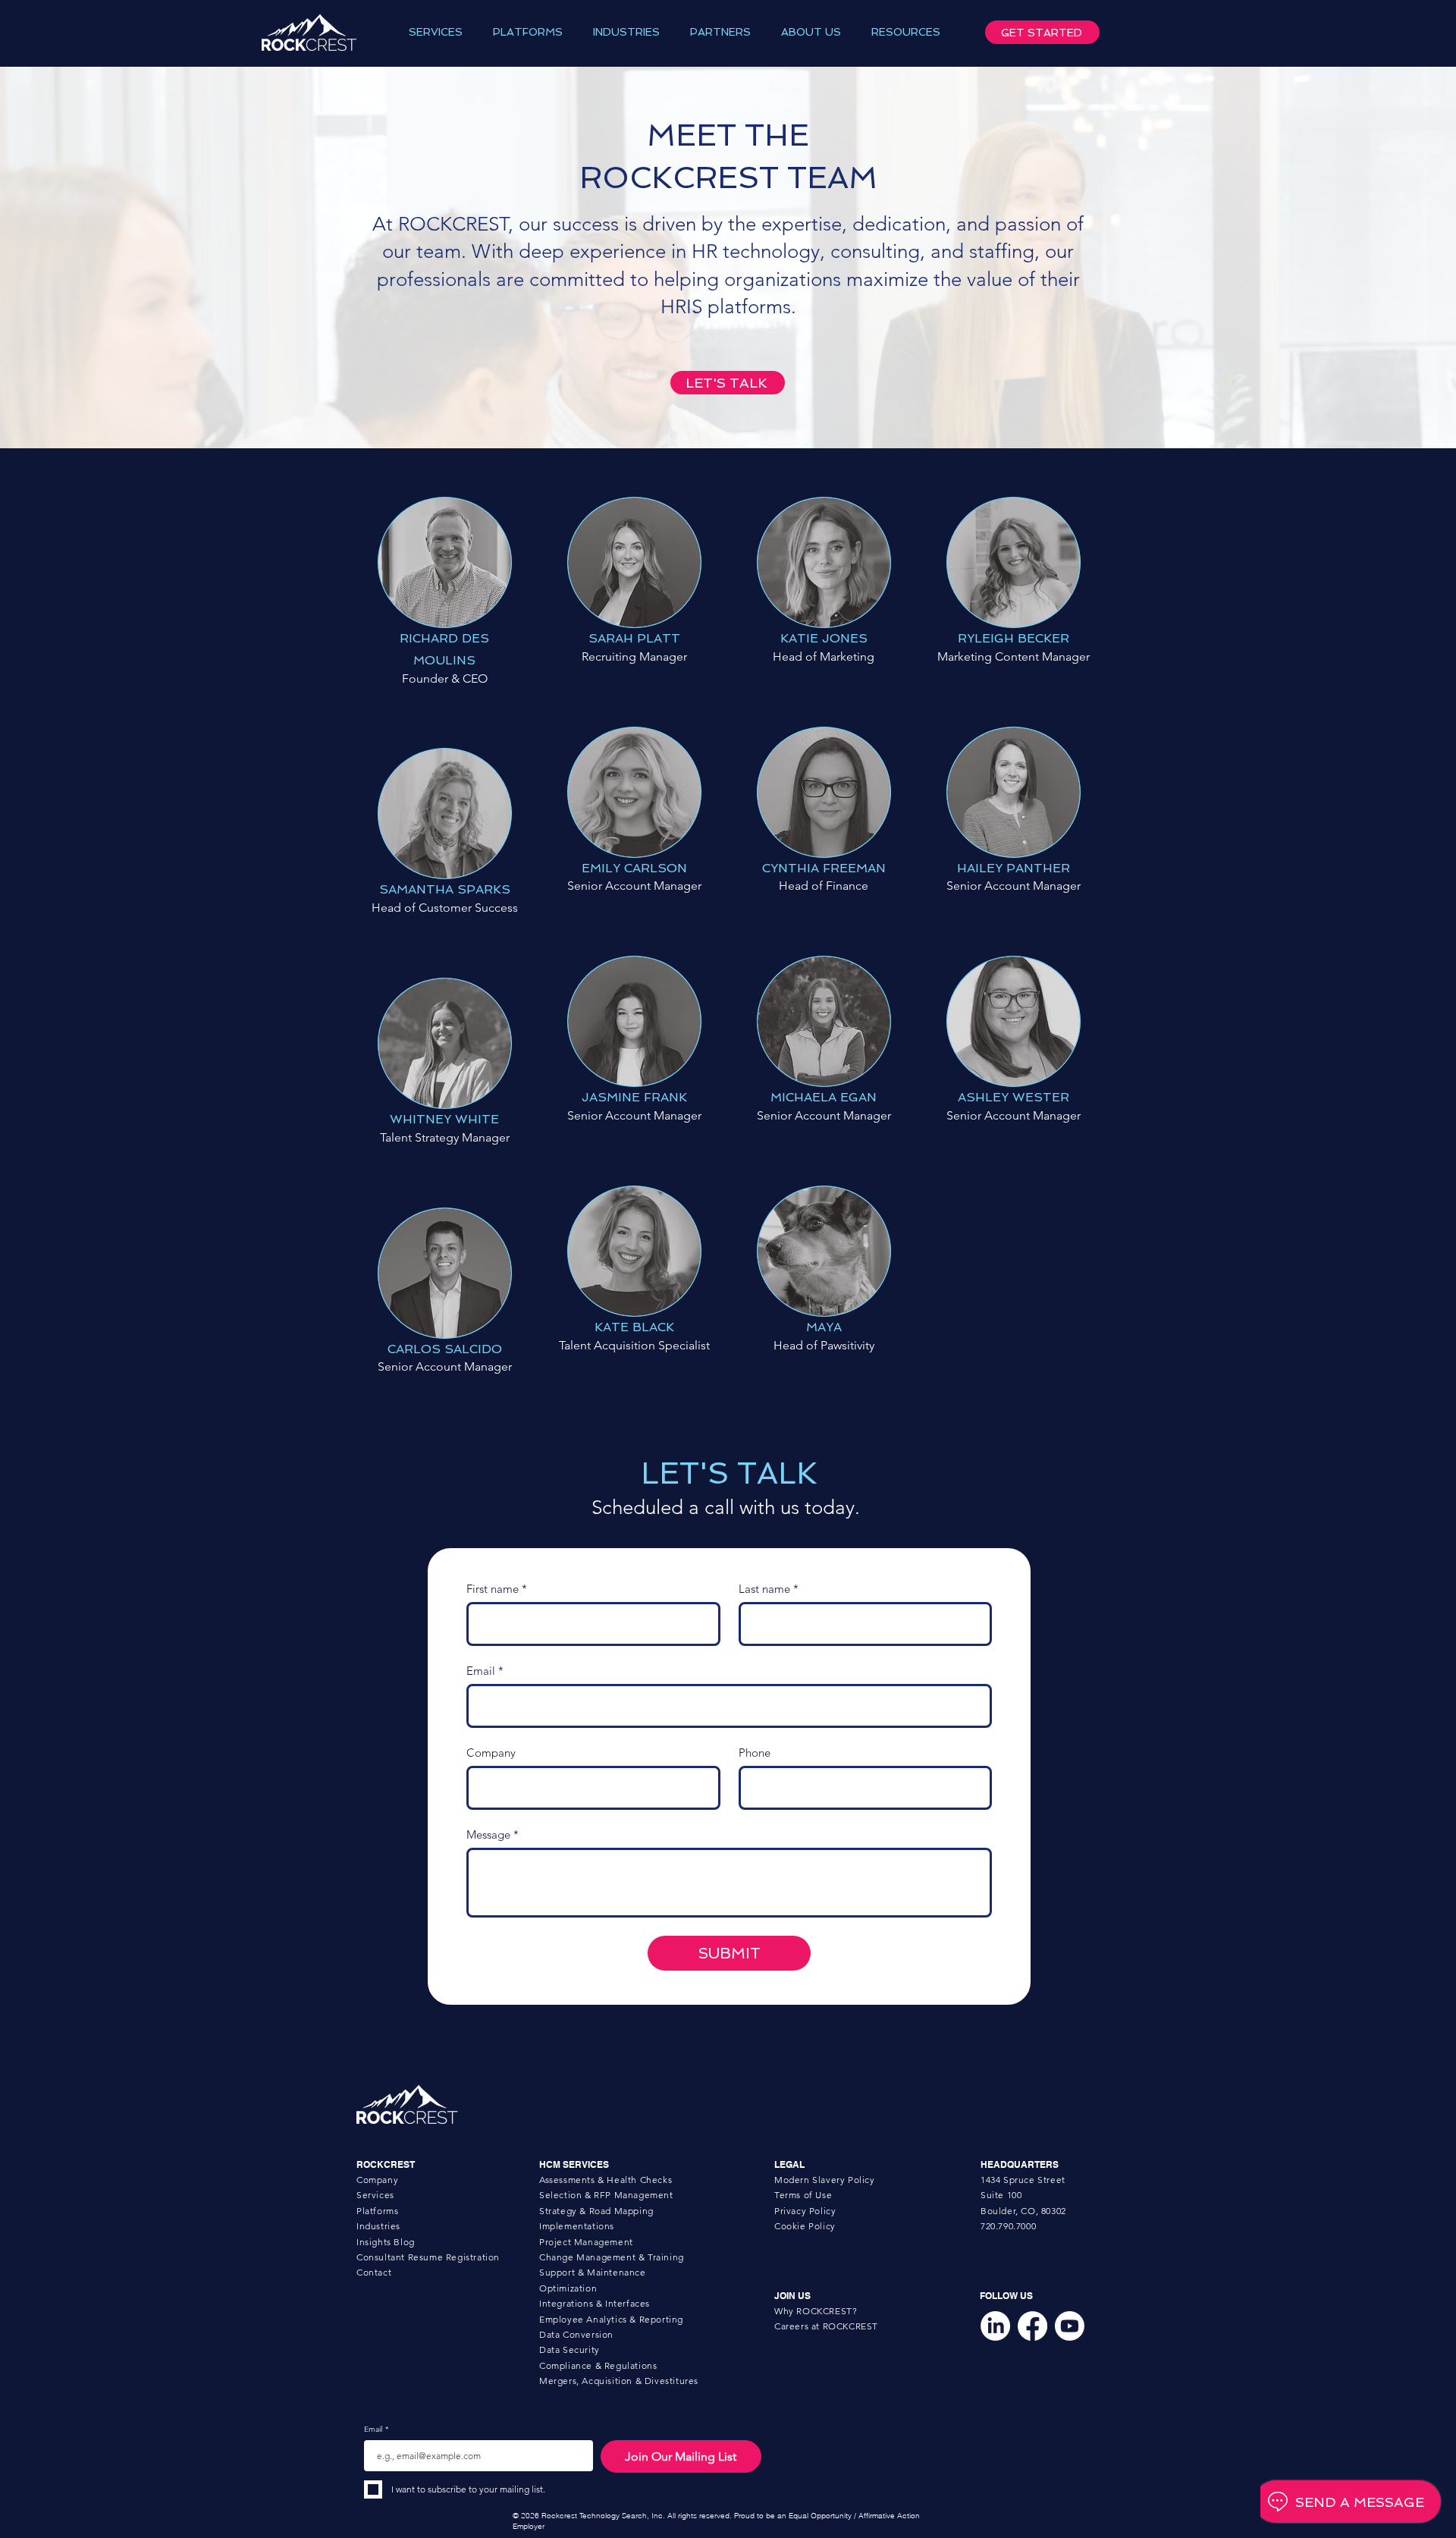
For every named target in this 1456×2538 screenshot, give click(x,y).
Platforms (377, 2211)
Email (485, 1671)
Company (491, 1753)
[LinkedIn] (995, 2326)
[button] (436, 32)
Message (493, 1835)
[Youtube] (1070, 2326)
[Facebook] (1032, 2326)
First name (497, 1589)
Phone (755, 1753)
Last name (769, 1589)
